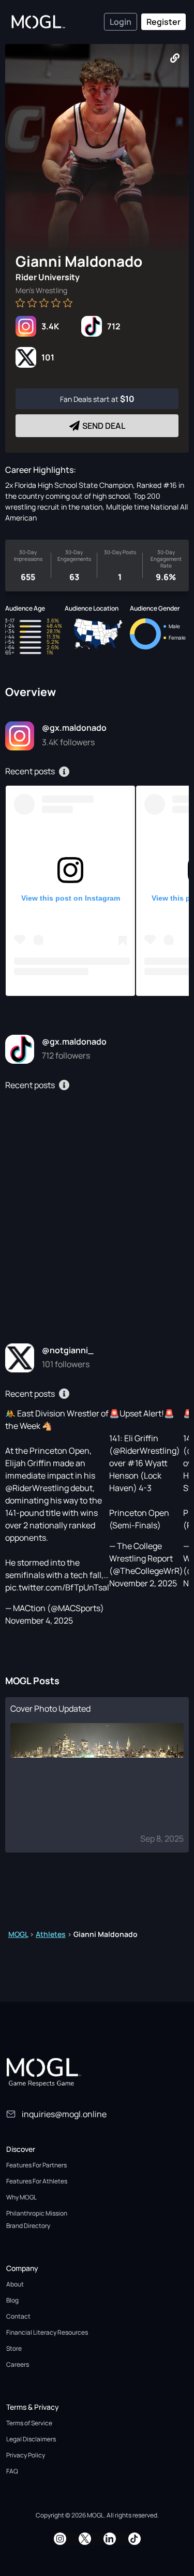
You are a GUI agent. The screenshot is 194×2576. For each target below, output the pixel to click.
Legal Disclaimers (31, 2439)
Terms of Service (29, 2423)
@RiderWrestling (37, 1488)
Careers (18, 2364)
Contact (18, 2316)
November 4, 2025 (39, 1620)
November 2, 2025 (143, 1583)
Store (14, 2348)
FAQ (12, 2471)
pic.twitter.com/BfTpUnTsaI (57, 1587)
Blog (12, 2300)
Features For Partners (36, 2165)
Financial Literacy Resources (47, 2332)
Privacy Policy (26, 2455)
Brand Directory (28, 2226)
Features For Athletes (37, 2181)
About (15, 2284)
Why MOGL (21, 2197)
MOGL (18, 1934)
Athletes (51, 1934)
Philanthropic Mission (37, 2213)
